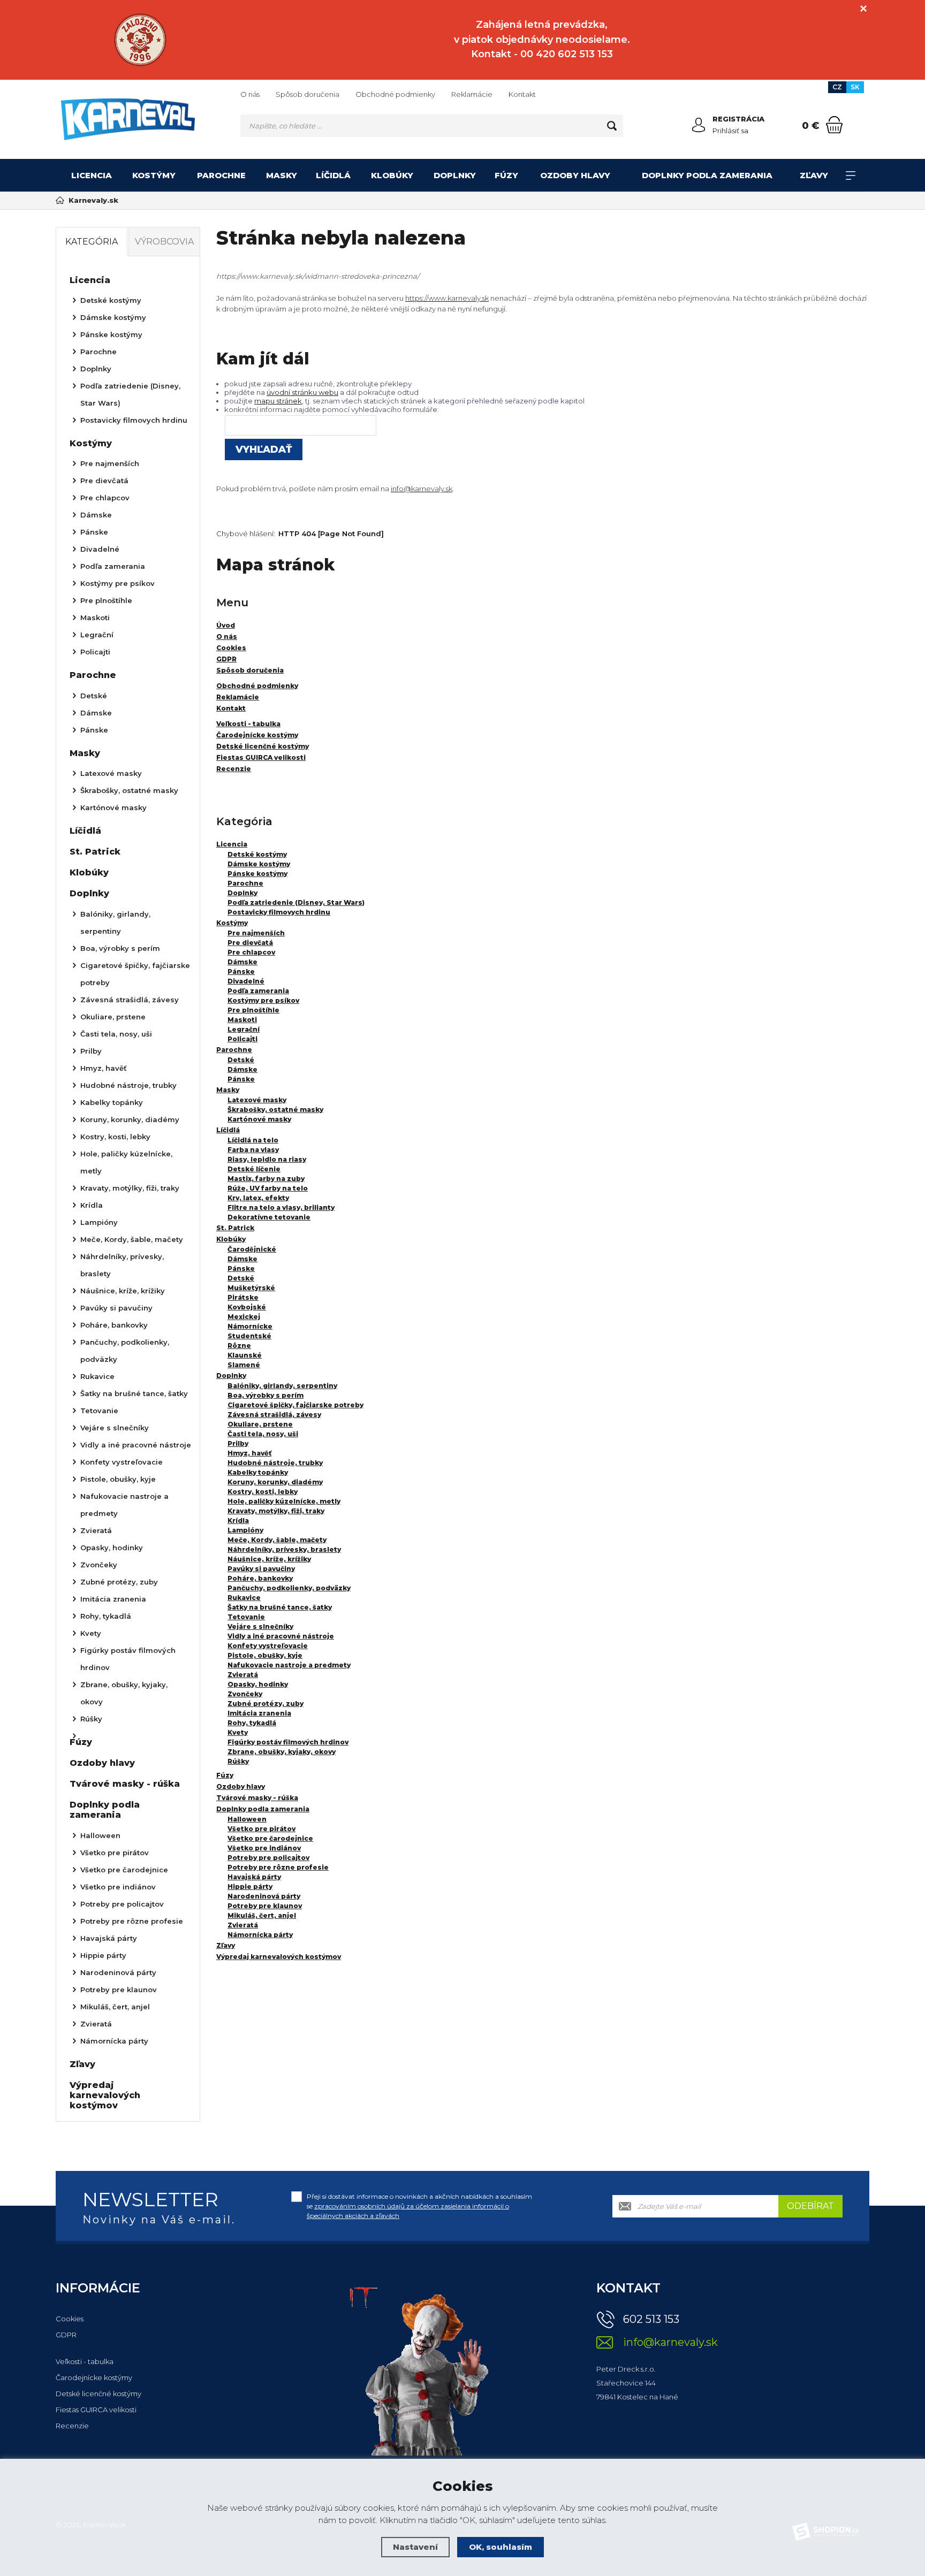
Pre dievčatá (250, 943)
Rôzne (239, 1346)
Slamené (244, 1365)
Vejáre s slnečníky (260, 1626)
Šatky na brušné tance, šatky (280, 1607)
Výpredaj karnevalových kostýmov (279, 1957)
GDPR (66, 2335)
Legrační (244, 1029)
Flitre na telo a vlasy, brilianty (281, 1207)
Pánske (241, 971)
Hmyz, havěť (249, 1453)
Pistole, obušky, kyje (265, 1655)
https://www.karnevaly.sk (447, 298)
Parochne (221, 175)
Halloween (247, 1819)
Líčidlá (333, 175)
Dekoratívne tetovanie (269, 1217)
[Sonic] (141, 40)
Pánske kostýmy (257, 874)
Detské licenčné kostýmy (98, 2394)
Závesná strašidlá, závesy (274, 1415)
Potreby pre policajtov (268, 1858)
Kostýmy (154, 175)
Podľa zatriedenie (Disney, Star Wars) (296, 902)
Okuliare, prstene (260, 1424)
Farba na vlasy (253, 1150)
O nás (250, 94)
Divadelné (246, 981)
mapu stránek (278, 401)
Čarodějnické (252, 1249)
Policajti (242, 1039)
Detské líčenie (254, 1169)
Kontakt (522, 94)
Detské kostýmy (257, 854)
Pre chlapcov (251, 952)
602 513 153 (651, 2319)
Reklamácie (472, 94)
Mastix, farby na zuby (266, 1179)
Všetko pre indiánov (264, 1848)
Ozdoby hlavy (575, 175)
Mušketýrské (251, 1288)
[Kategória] (851, 176)
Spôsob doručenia (308, 94)
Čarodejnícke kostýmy (94, 2377)
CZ (837, 87)
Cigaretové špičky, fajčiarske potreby (295, 1405)
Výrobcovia (164, 242)
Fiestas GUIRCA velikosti (96, 2410)
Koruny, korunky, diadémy (275, 1482)
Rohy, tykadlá (252, 1723)
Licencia (92, 175)
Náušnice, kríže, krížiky (269, 1559)
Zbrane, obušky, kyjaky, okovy (282, 1752)
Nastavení (415, 2547)
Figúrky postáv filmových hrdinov (288, 1742)
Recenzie (72, 2426)
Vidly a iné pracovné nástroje (281, 1636)
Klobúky (392, 175)
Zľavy (814, 175)
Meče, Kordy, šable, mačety (277, 1540)
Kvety (238, 1732)
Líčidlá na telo (253, 1140)
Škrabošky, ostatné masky (275, 1110)
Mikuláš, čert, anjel (262, 1915)
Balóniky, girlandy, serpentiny (282, 1386)
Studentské (249, 1336)
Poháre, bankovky (260, 1578)
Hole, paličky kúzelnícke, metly (284, 1501)
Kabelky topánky (258, 1472)
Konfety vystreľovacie (268, 1646)
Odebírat (810, 2206)
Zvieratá (243, 1675)
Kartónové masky (259, 1119)
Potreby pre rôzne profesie (278, 1867)
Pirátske (243, 1297)
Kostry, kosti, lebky (263, 1492)
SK (855, 87)
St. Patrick (235, 1228)
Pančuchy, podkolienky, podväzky (289, 1588)
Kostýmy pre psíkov (263, 1000)
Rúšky (238, 1761)
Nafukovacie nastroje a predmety (289, 1665)
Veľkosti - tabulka (85, 2361)
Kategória (92, 242)
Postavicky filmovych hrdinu (279, 912)
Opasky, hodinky (258, 1684)
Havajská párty (254, 1877)
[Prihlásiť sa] (699, 125)
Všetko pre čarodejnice (270, 1838)
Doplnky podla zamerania (707, 175)
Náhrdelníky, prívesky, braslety (284, 1549)
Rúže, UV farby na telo (268, 1188)
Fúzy (506, 175)
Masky (282, 175)
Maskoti (242, 1020)
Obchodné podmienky (395, 94)
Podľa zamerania (258, 991)
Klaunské (245, 1355)
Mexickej (244, 1317)
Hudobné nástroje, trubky (275, 1463)
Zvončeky (245, 1694)
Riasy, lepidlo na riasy (267, 1159)
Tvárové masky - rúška (257, 1798)
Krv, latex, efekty (258, 1198)
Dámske (242, 962)
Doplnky (455, 175)
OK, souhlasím (501, 2547)
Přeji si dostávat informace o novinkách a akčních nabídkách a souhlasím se (419, 2206)
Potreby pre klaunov (265, 1906)
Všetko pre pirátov (261, 1829)
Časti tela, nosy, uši (263, 1434)
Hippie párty (250, 1887)
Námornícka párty (260, 1935)
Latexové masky (257, 1100)
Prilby (238, 1443)
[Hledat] (612, 126)
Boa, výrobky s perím (266, 1395)
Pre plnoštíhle (253, 1010)
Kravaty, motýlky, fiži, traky (276, 1511)
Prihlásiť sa (730, 131)
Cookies (70, 2319)
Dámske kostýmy (259, 864)
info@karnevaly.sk (422, 489)
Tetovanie (246, 1617)
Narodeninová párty (264, 1896)
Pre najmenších (256, 933)
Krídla (238, 1521)
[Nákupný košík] (834, 125)
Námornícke (250, 1326)
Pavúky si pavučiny (261, 1569)
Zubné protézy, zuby (266, 1704)
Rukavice (244, 1598)
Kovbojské (247, 1307)
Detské (241, 1060)
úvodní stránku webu (302, 392)
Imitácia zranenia (259, 1713)
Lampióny (245, 1530)
